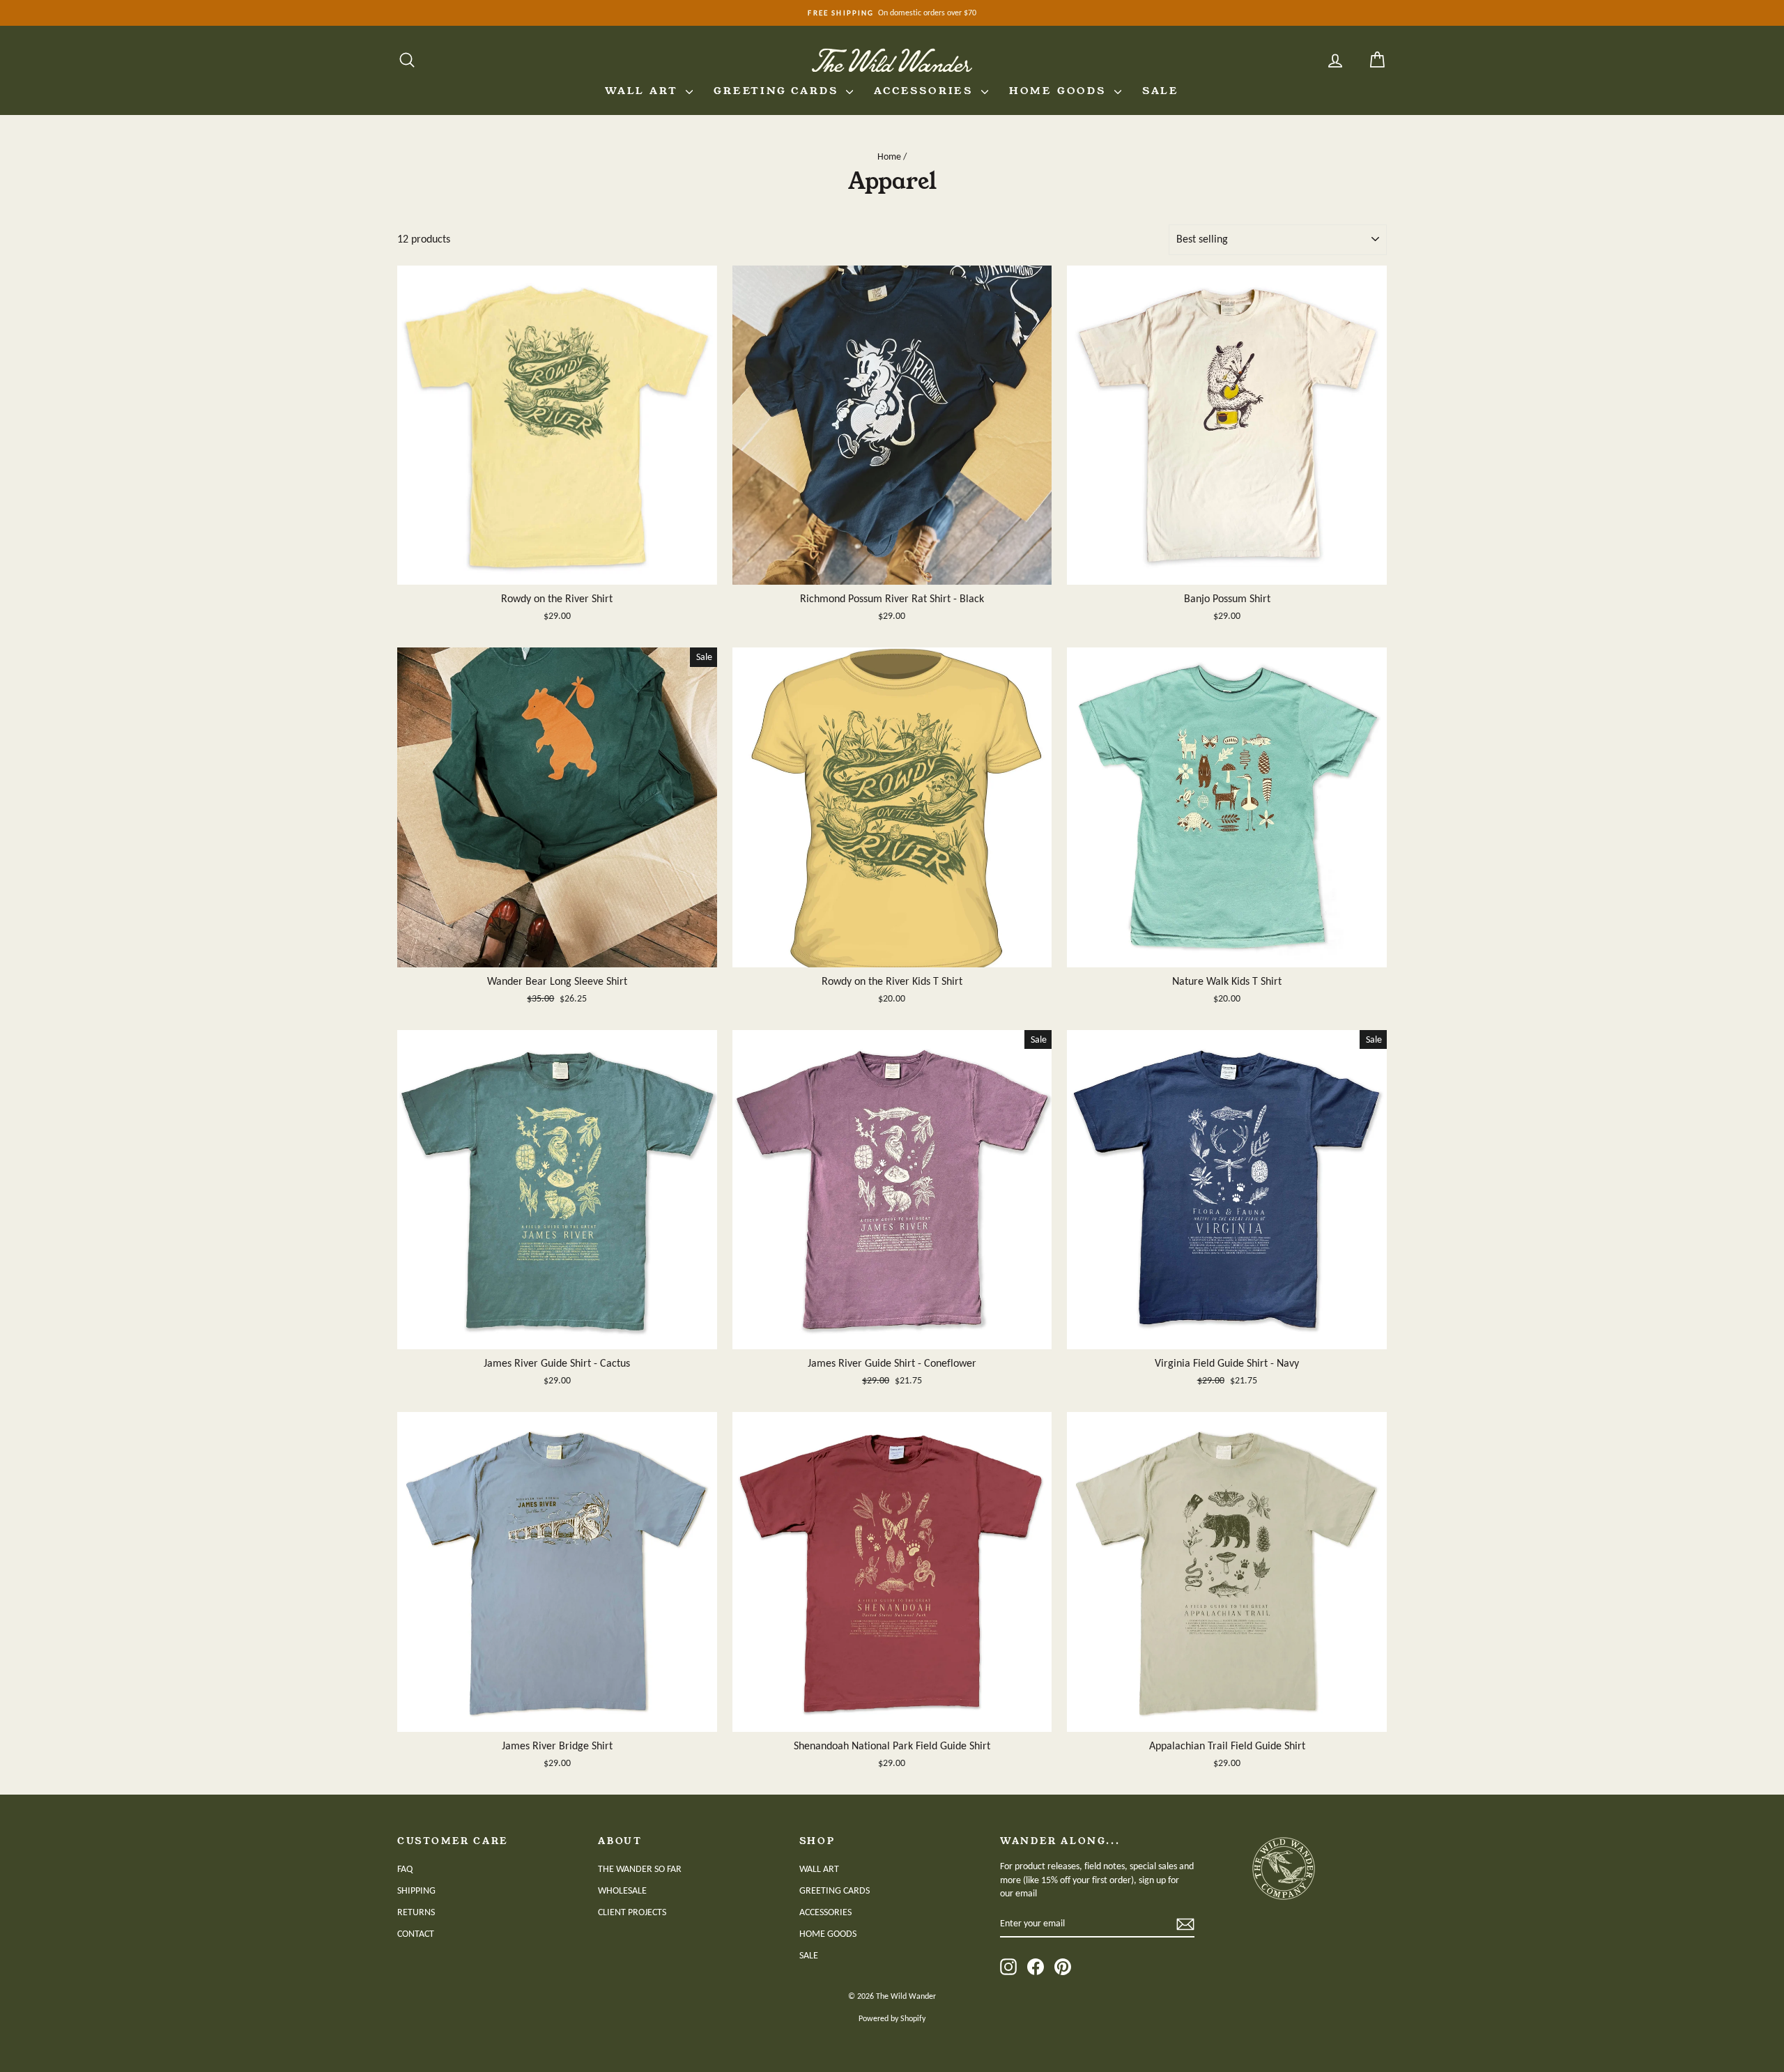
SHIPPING (416, 1890)
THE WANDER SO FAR (640, 1869)
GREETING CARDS (778, 91)
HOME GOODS (1060, 91)
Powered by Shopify (892, 2018)
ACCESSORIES (926, 91)
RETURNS (416, 1912)
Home (889, 156)
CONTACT (416, 1934)
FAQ (405, 1869)
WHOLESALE (622, 1890)
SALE (1161, 91)
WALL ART (644, 91)
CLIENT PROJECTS (632, 1912)
